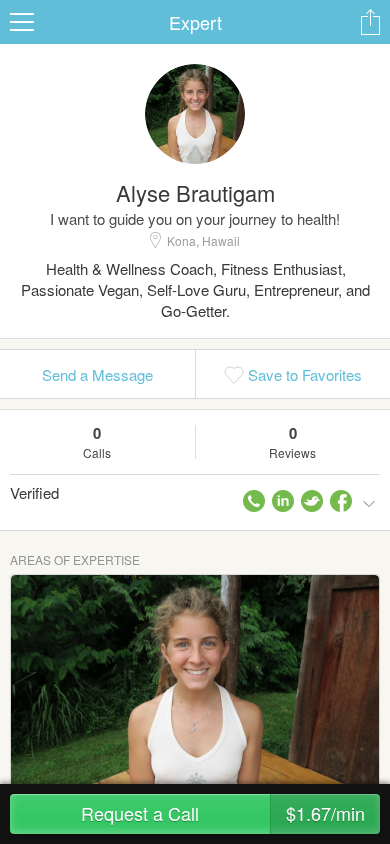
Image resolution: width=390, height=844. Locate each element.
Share (370, 22)
